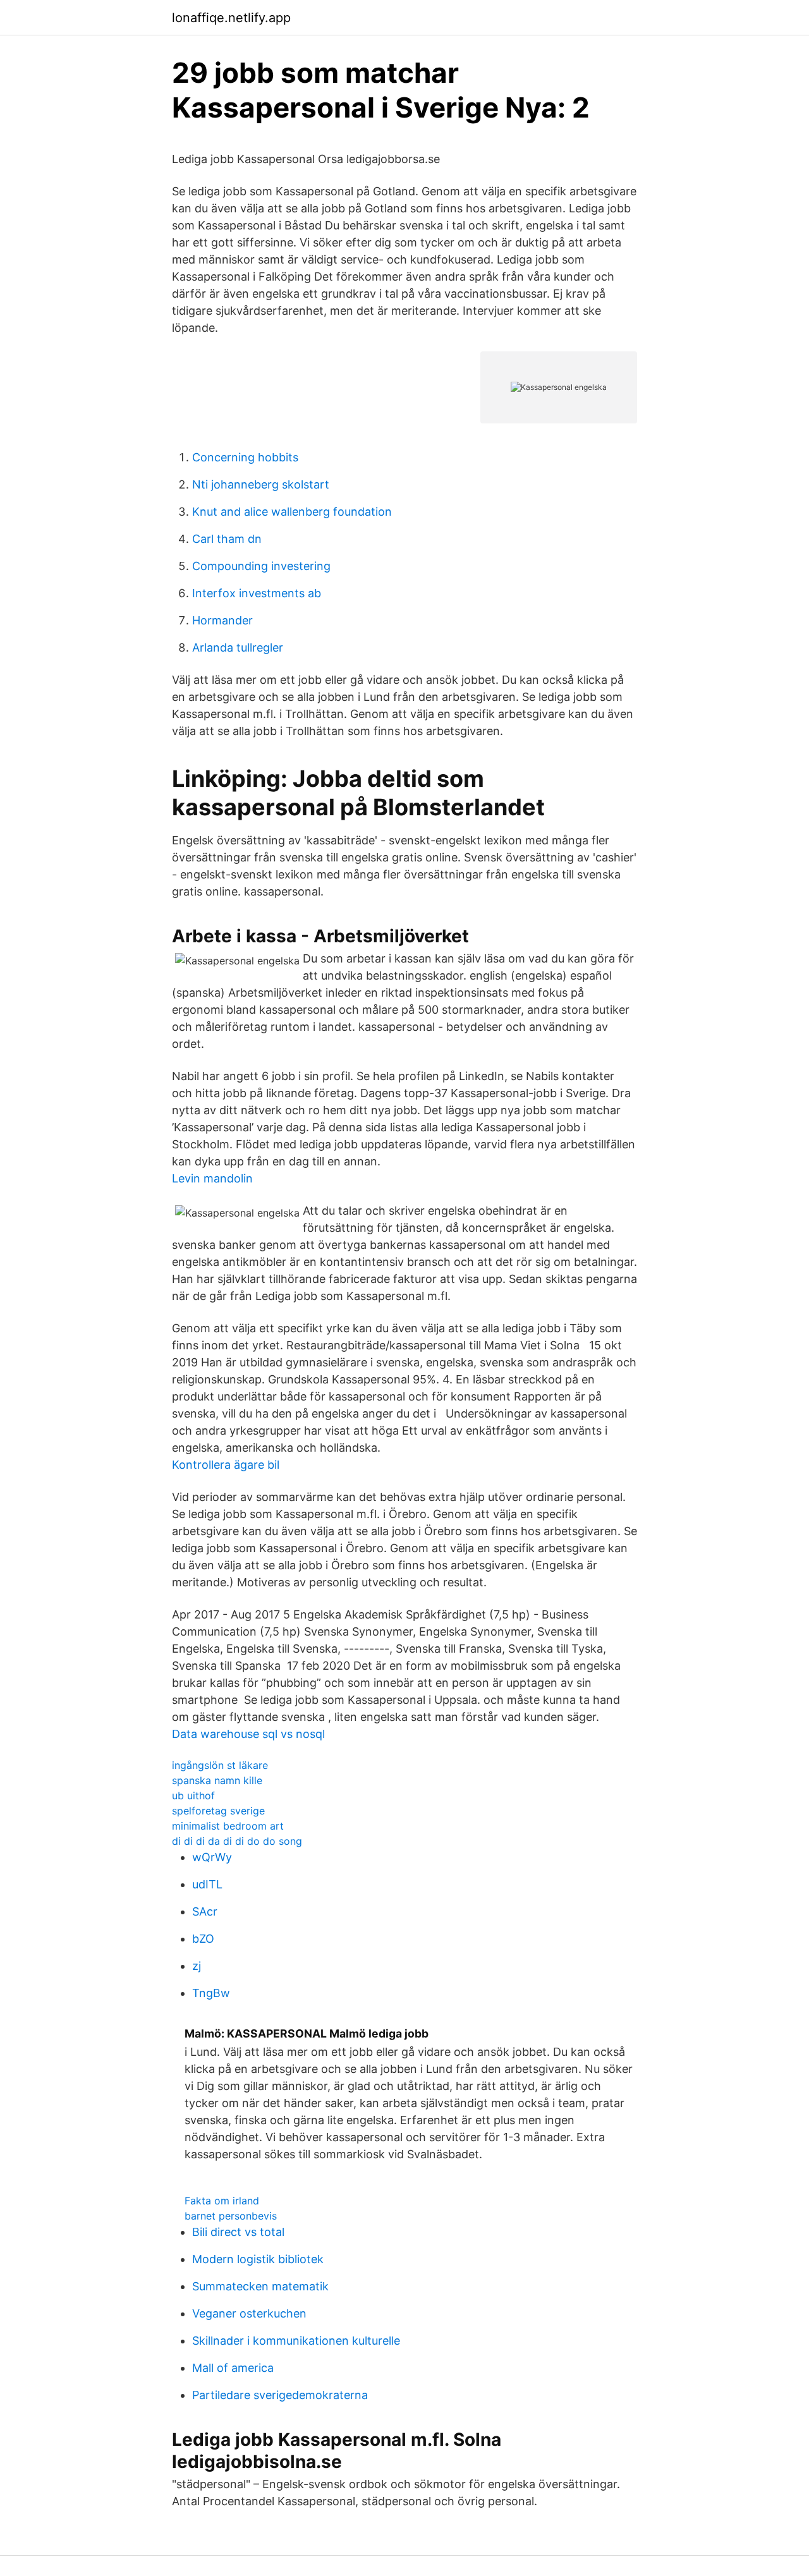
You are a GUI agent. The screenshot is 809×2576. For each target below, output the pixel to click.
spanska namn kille (217, 1780)
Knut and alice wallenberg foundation (292, 512)
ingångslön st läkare (220, 1765)
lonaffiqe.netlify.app (231, 18)
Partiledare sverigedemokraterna (280, 2395)
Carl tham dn (227, 539)
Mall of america (233, 2368)
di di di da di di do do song (237, 1841)
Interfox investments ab (257, 593)
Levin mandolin (212, 1178)
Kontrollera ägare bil (226, 1465)
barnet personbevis (231, 2216)
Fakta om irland (222, 2201)
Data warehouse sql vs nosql (248, 1734)
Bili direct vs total (238, 2232)
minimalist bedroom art (228, 1826)
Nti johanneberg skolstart (261, 484)
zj (197, 1966)
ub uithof (193, 1795)
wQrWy (212, 1857)
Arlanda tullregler (238, 647)
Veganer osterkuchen (249, 2313)
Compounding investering (261, 566)
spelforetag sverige (218, 1811)
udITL (207, 1884)
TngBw (211, 1993)
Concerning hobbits (245, 457)
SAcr (205, 1911)
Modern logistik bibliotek (258, 2259)
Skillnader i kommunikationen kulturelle (296, 2341)
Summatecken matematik (260, 2286)
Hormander (222, 620)
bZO (203, 1939)
